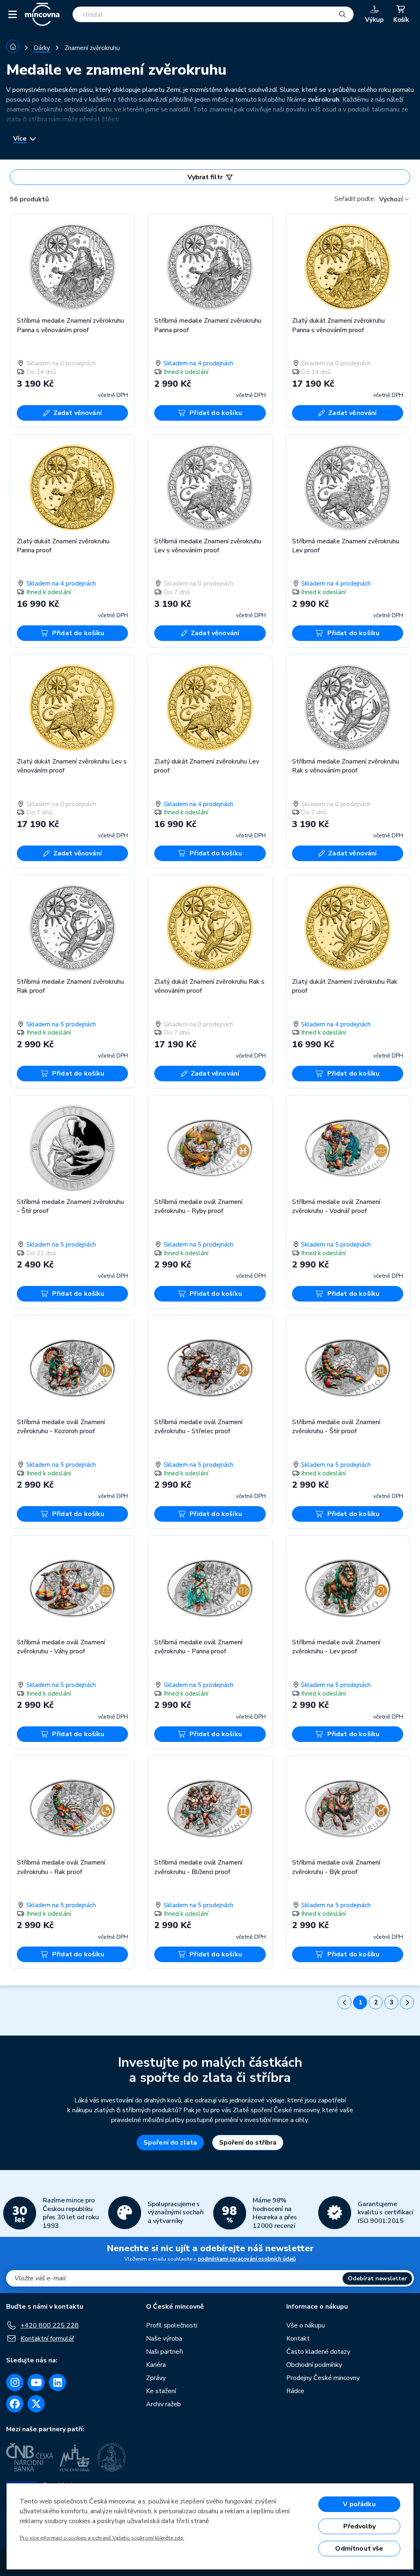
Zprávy (156, 2378)
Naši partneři (164, 2352)
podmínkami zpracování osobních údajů (247, 2259)
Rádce (295, 2391)
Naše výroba (164, 2339)
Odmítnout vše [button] (359, 2549)
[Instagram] (15, 2382)
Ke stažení (161, 2391)
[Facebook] (15, 2404)
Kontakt (298, 2339)
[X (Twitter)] (36, 2404)
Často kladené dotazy (318, 2352)
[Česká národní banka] (30, 2457)
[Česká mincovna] (42, 14)
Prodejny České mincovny (323, 2378)
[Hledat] (342, 14)
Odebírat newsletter (377, 2279)
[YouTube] (36, 2382)
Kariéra (156, 2365)
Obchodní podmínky (314, 2365)
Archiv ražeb (163, 2404)
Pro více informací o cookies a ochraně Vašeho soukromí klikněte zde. (102, 2538)
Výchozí (391, 199)
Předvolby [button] (360, 2526)
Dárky (42, 48)
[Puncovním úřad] (75, 2457)
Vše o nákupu (306, 2325)
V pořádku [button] (359, 2504)
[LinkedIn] (57, 2382)
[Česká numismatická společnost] (113, 2457)
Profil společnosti (172, 2325)
